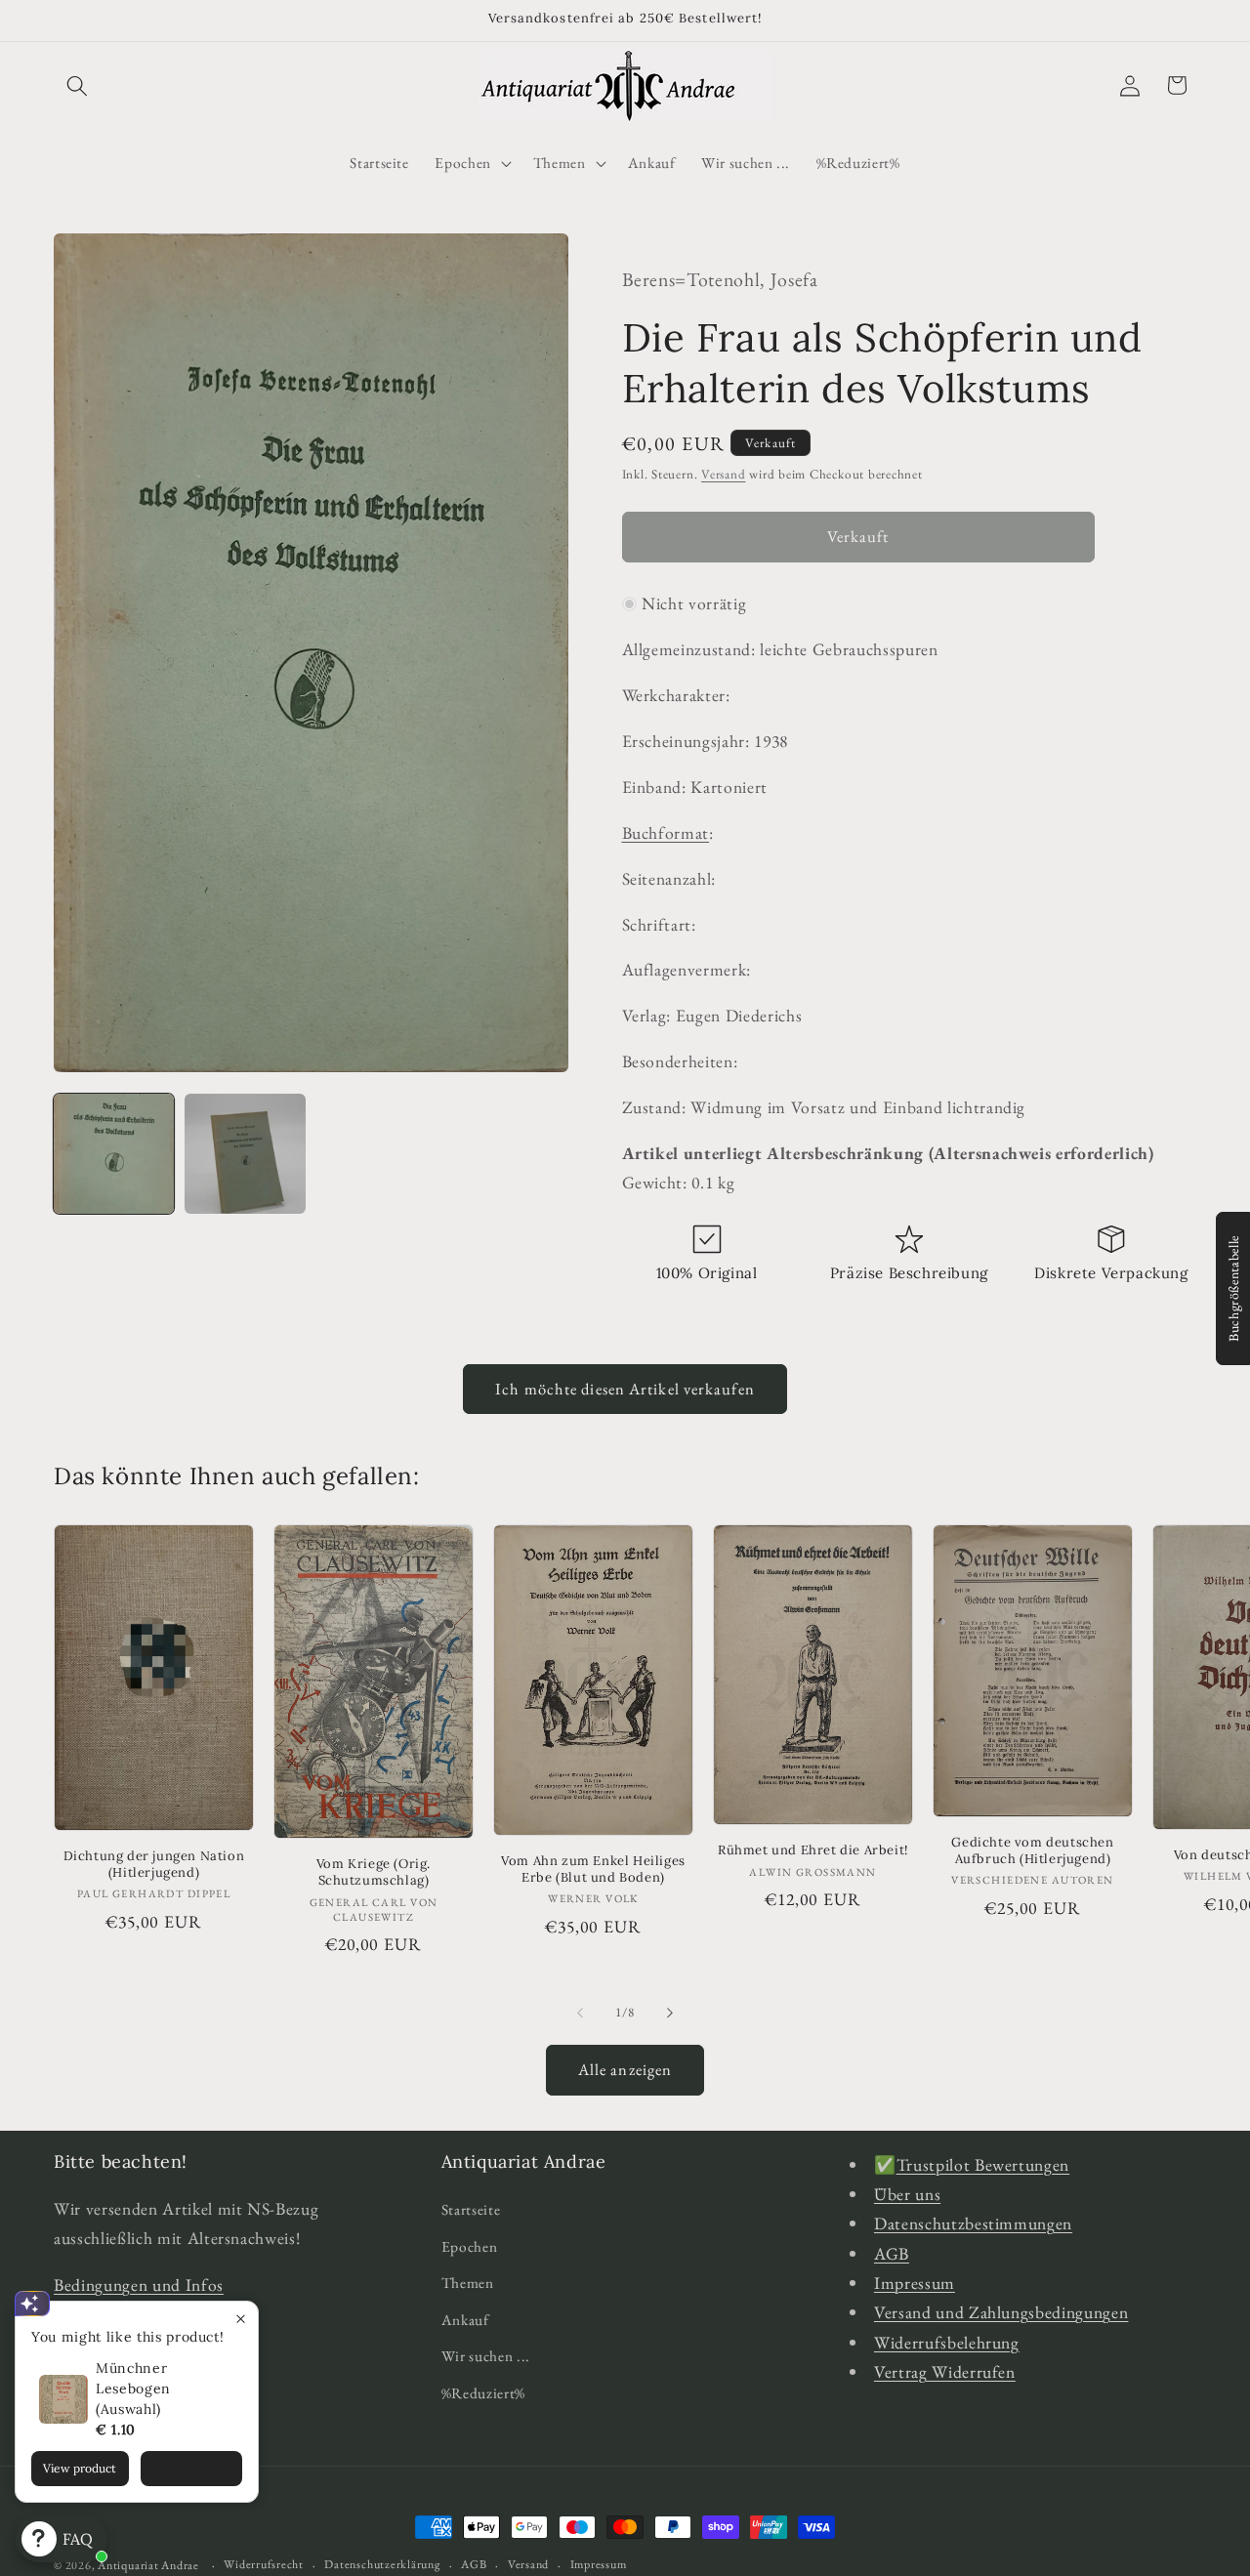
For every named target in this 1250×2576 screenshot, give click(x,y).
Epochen (470, 2246)
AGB (892, 2253)
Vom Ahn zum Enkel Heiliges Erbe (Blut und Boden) (593, 1870)
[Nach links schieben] (580, 2013)
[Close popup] (241, 2319)
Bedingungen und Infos (139, 2285)
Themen (468, 2283)
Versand (723, 474)
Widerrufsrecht (264, 2564)
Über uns (907, 2194)
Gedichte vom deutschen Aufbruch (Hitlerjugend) (1032, 1851)
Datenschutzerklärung (382, 2564)
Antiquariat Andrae (148, 2565)
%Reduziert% (483, 2393)
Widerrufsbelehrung (947, 2342)
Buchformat (666, 831)
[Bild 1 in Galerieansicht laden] (114, 1154)
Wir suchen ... (486, 2357)
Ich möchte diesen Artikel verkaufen (625, 1389)
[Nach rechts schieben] (670, 2013)
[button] (77, 85)
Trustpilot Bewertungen (983, 2164)
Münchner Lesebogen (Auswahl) (133, 2389)
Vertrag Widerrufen (945, 2371)
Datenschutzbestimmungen (973, 2223)
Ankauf (465, 2320)
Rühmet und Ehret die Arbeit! (813, 1850)
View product (80, 2468)
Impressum (915, 2283)
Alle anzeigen (625, 2069)
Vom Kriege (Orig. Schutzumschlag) (374, 1872)
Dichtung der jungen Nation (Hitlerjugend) (154, 1865)
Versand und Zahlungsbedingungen (1001, 2313)
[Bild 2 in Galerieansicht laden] (245, 1154)
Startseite (471, 2209)
